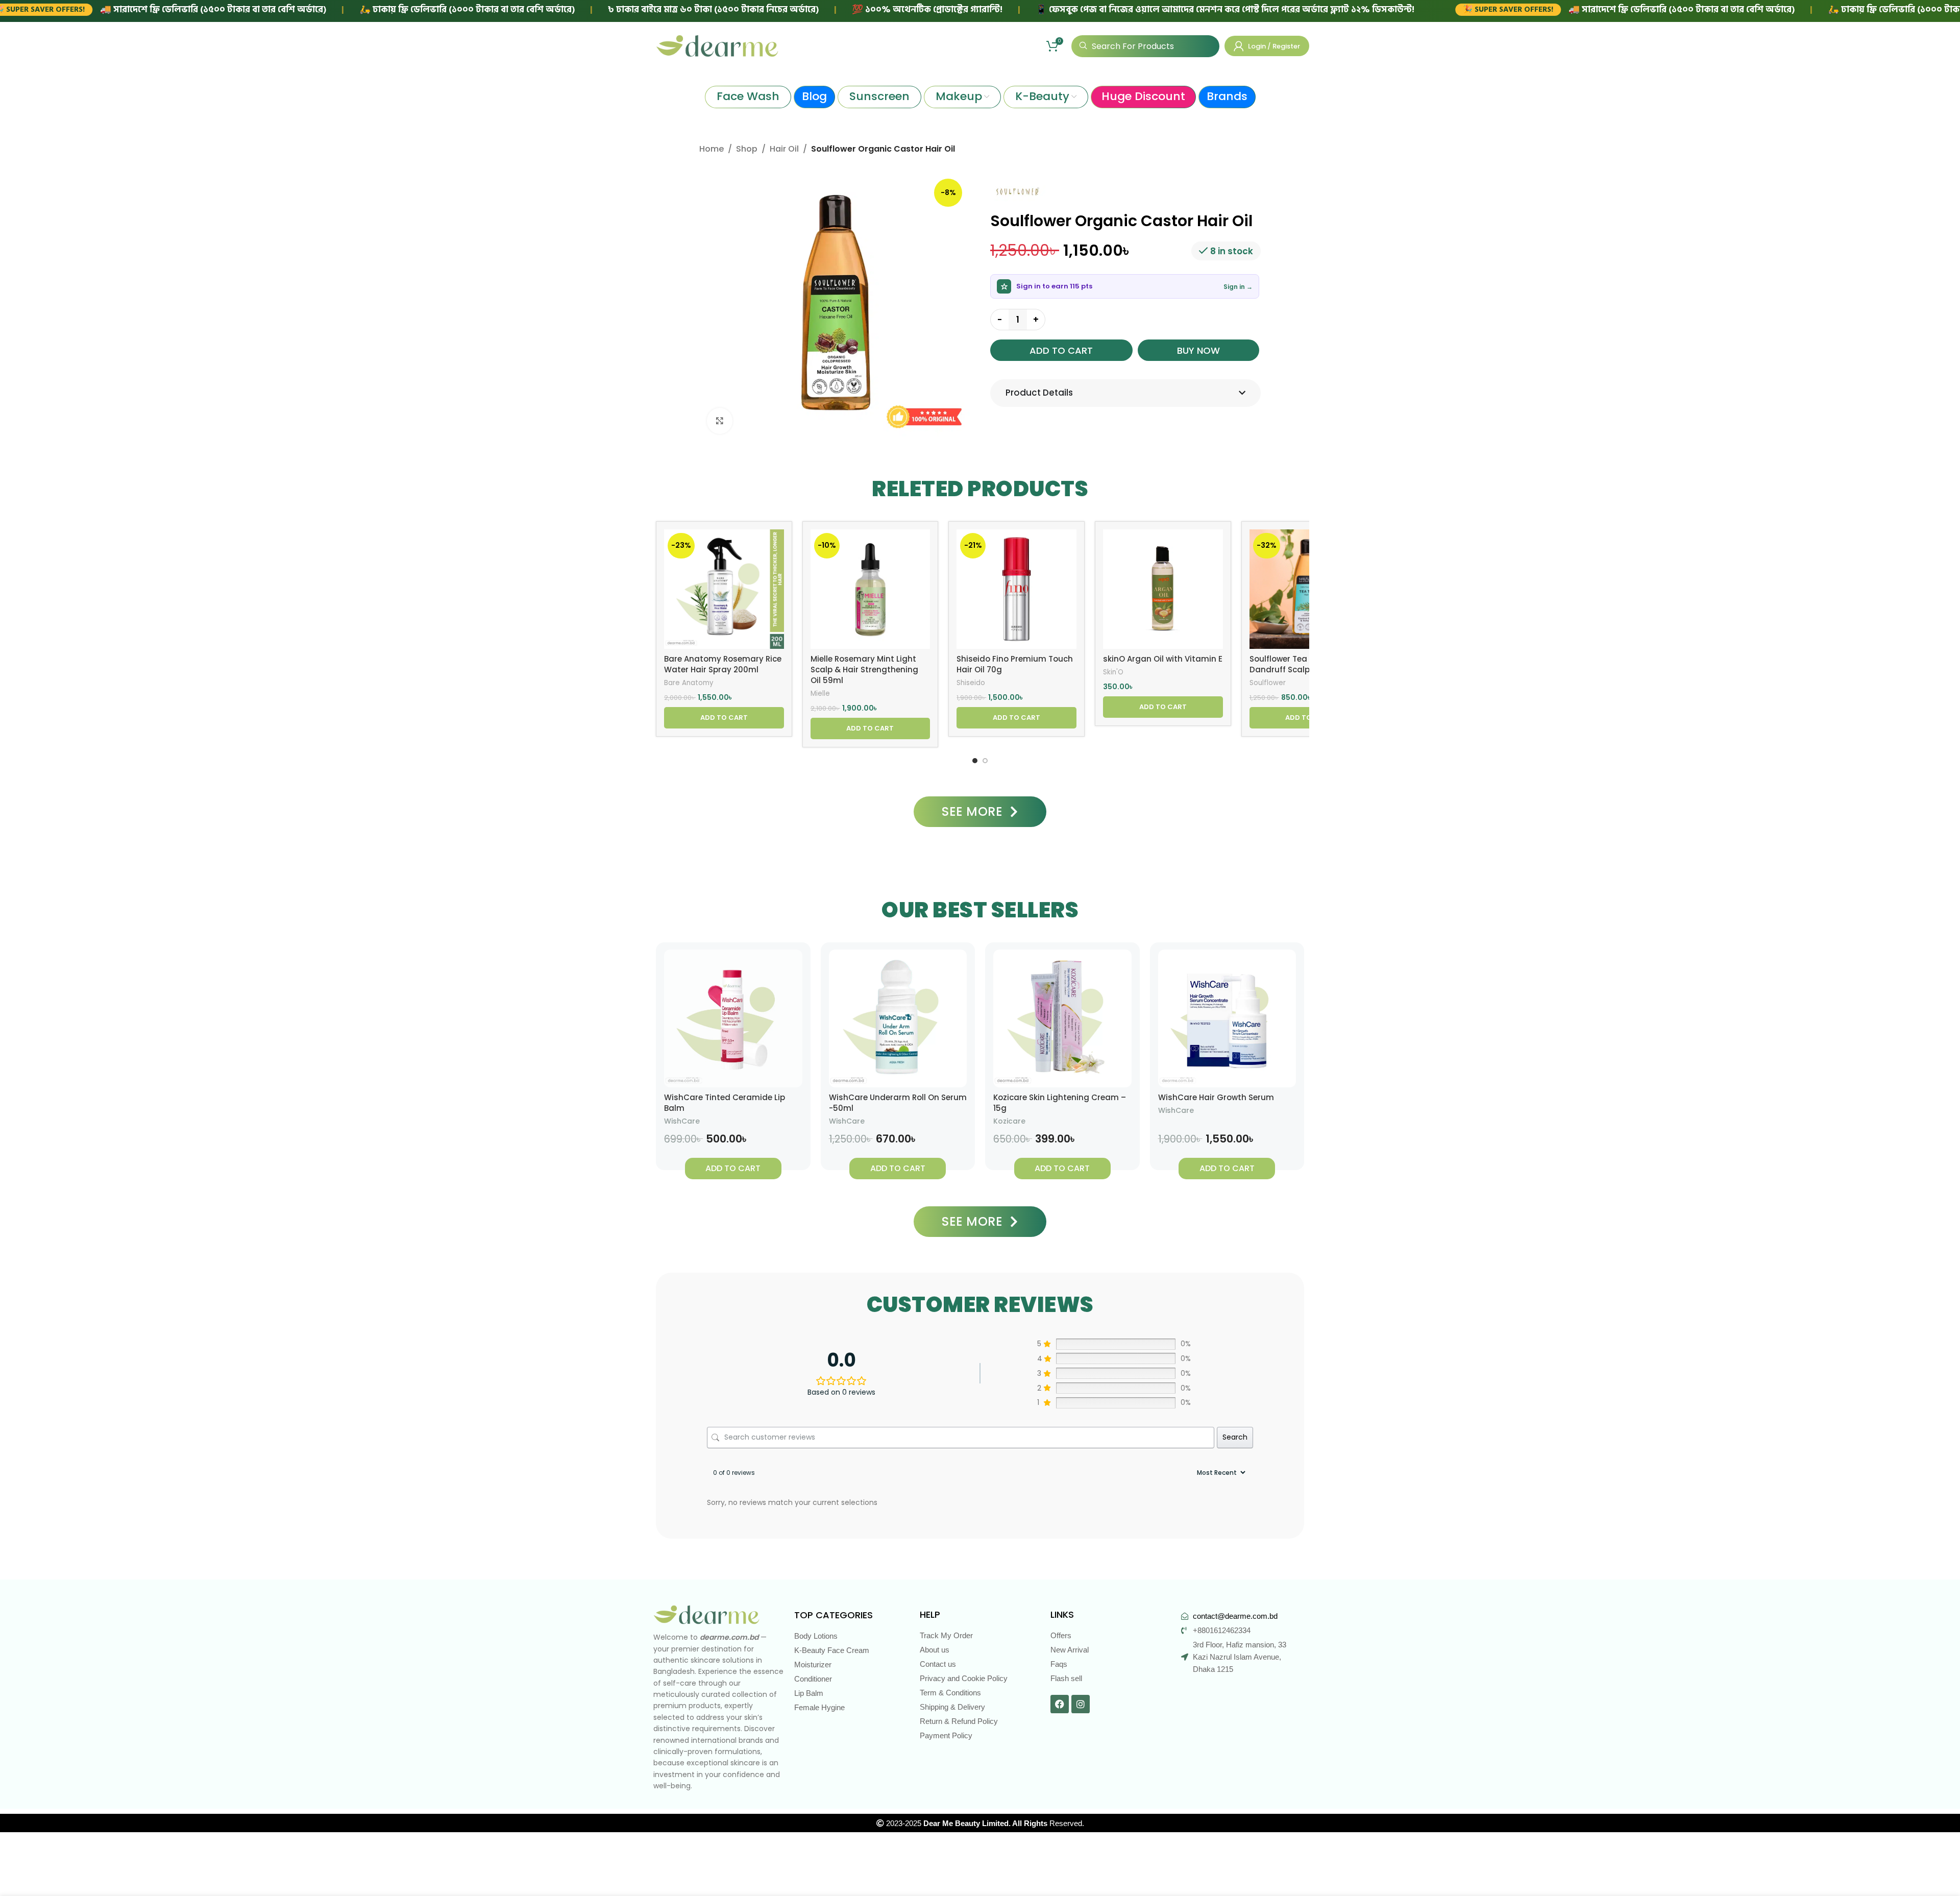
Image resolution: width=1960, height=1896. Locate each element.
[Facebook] (1060, 1704)
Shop (747, 149)
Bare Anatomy (689, 683)
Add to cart (1061, 350)
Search (1235, 1437)
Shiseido (971, 683)
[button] (724, 718)
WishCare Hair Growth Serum (1216, 1097)
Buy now (1198, 350)
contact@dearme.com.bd (1235, 1616)
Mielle (820, 694)
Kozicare (1009, 1121)
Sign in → (1238, 287)
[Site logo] (717, 45)
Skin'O (1113, 672)
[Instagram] (1081, 1704)
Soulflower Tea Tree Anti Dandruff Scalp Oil (1297, 664)
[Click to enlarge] (720, 421)
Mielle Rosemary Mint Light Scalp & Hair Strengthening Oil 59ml (864, 670)
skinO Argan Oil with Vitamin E (1163, 659)
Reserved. (1004, 1823)
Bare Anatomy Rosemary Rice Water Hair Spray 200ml (723, 664)
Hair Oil (784, 149)
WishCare (682, 1121)
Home (712, 149)
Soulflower (1268, 683)
